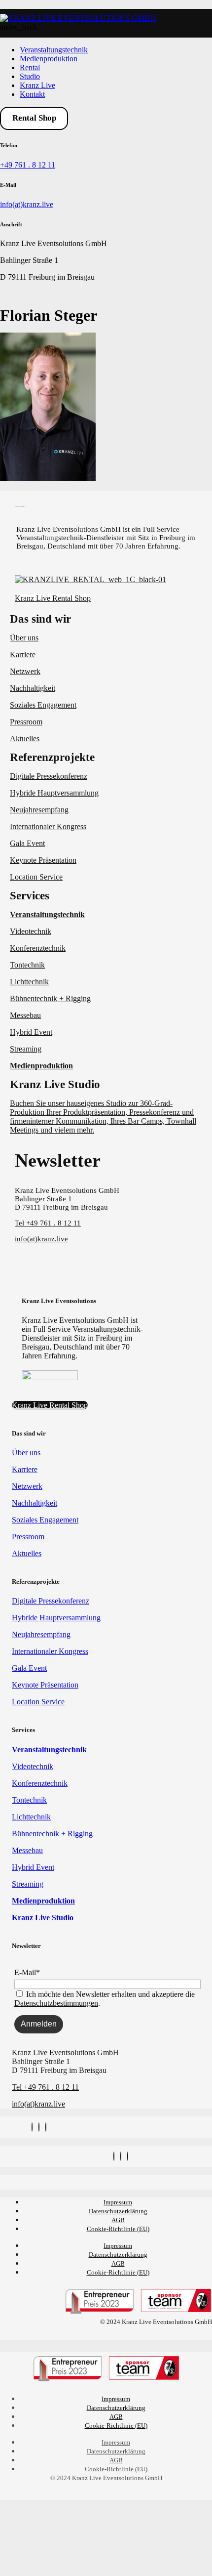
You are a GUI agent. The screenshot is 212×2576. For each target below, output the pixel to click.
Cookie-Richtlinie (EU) (118, 2229)
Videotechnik (31, 931)
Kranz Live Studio (55, 1084)
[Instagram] (32, 2127)
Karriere (23, 655)
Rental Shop (34, 118)
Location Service (36, 877)
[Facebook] (39, 2127)
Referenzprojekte (52, 757)
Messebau (25, 1015)
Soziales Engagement (43, 705)
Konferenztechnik (38, 948)
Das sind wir (40, 619)
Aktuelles (25, 739)
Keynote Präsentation (43, 860)
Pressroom (26, 722)
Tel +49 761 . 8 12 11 (48, 1223)
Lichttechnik (29, 982)
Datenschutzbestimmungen (56, 2003)
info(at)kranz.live (27, 204)
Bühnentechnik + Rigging (50, 998)
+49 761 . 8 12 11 (28, 165)
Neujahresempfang (39, 810)
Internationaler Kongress (48, 826)
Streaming (26, 1049)
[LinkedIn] (46, 2127)
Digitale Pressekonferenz (49, 776)
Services (30, 896)
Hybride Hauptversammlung (54, 793)
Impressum (118, 2202)
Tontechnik (27, 965)
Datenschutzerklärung (118, 2211)
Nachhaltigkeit (33, 688)
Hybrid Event (31, 1032)
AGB (118, 2220)
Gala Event (27, 843)
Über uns (24, 638)
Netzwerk (25, 671)
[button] (106, 619)
